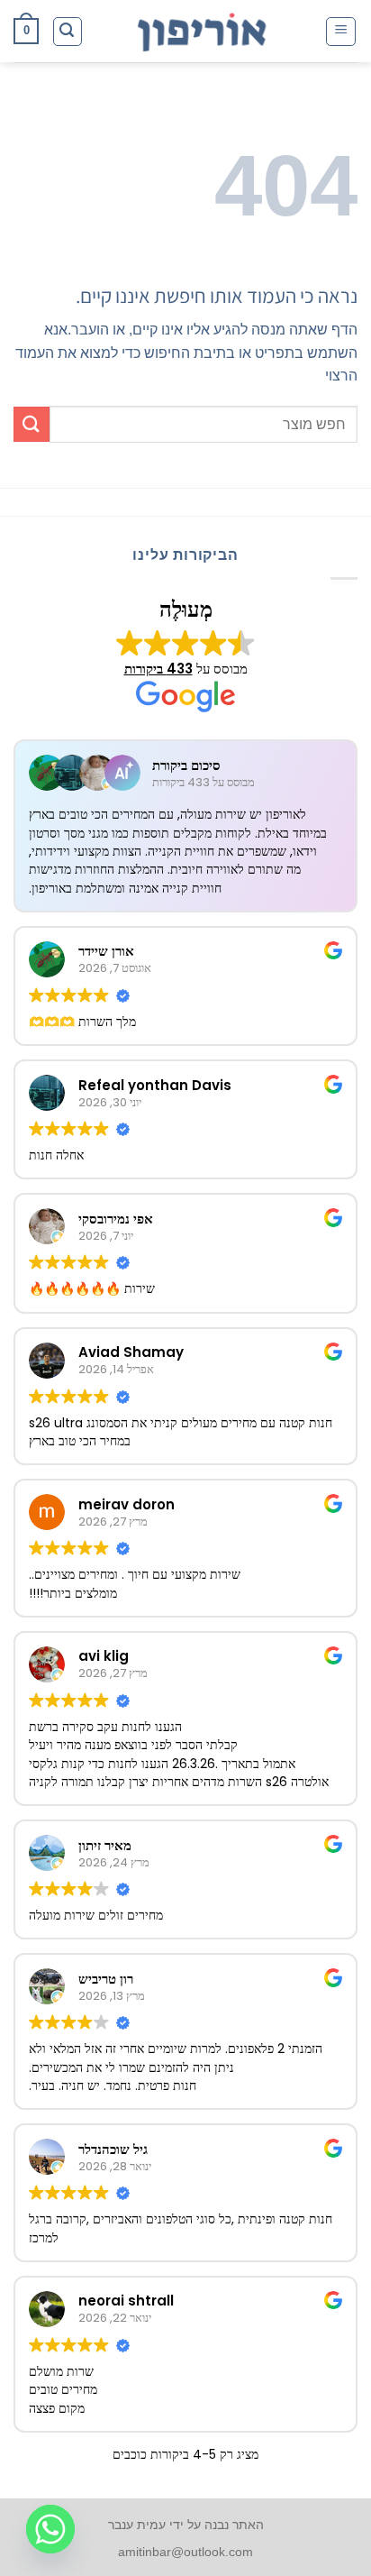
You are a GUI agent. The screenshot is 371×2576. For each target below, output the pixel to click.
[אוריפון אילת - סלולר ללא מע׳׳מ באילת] (204, 32)
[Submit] (32, 424)
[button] (341, 32)
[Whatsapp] (50, 2529)
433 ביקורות (158, 669)
